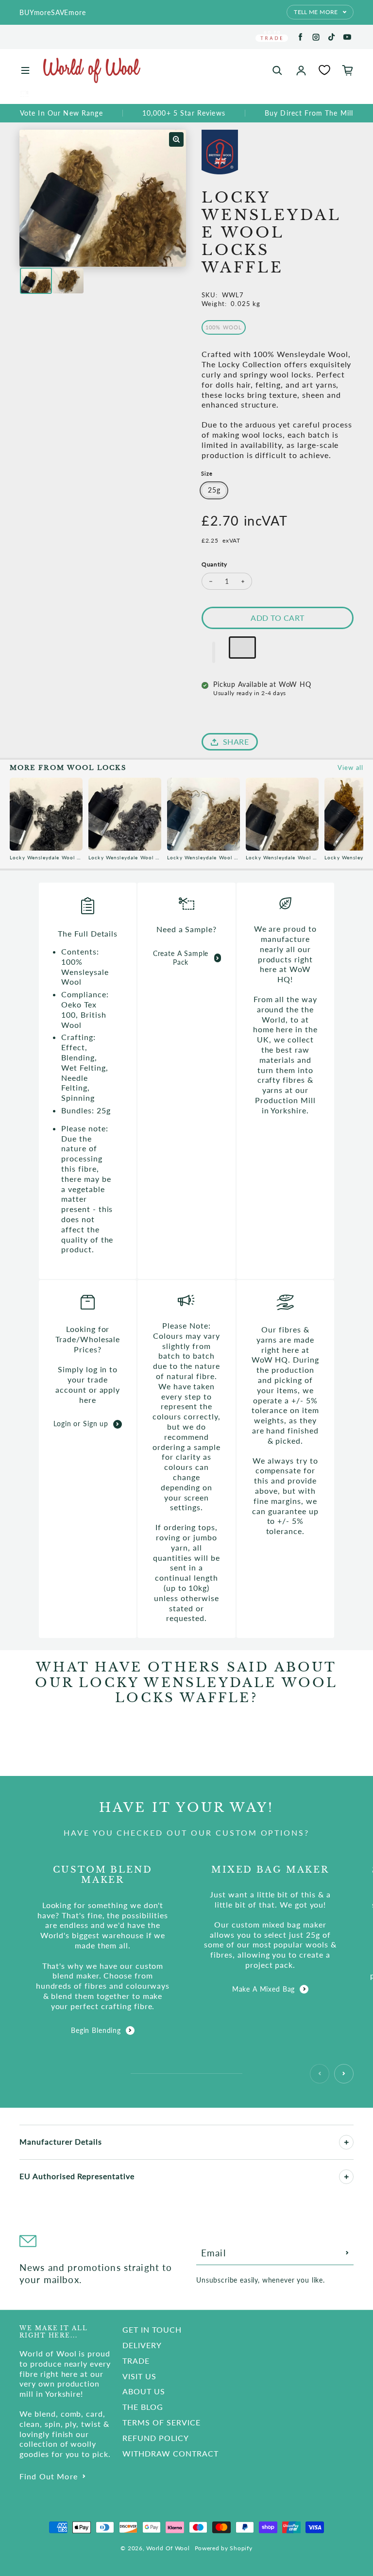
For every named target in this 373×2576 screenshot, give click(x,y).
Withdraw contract (170, 2453)
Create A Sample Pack (181, 958)
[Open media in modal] (176, 139)
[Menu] (25, 70)
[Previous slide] (320, 2074)
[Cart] (348, 70)
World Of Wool (168, 2548)
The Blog (143, 2407)
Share (236, 742)
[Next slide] (344, 2074)
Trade (136, 2361)
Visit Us (139, 2376)
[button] (214, 652)
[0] (324, 70)
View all (350, 768)
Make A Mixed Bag (263, 1989)
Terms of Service (161, 2422)
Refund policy (155, 2438)
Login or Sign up (81, 1424)
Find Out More (49, 2476)
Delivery (142, 2345)
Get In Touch (152, 2329)
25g (214, 490)
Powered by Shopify (224, 2548)
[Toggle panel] (346, 2142)
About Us (144, 2391)
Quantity (214, 564)
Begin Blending (96, 2030)
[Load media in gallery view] (36, 281)
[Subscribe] (347, 2253)
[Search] (277, 70)
